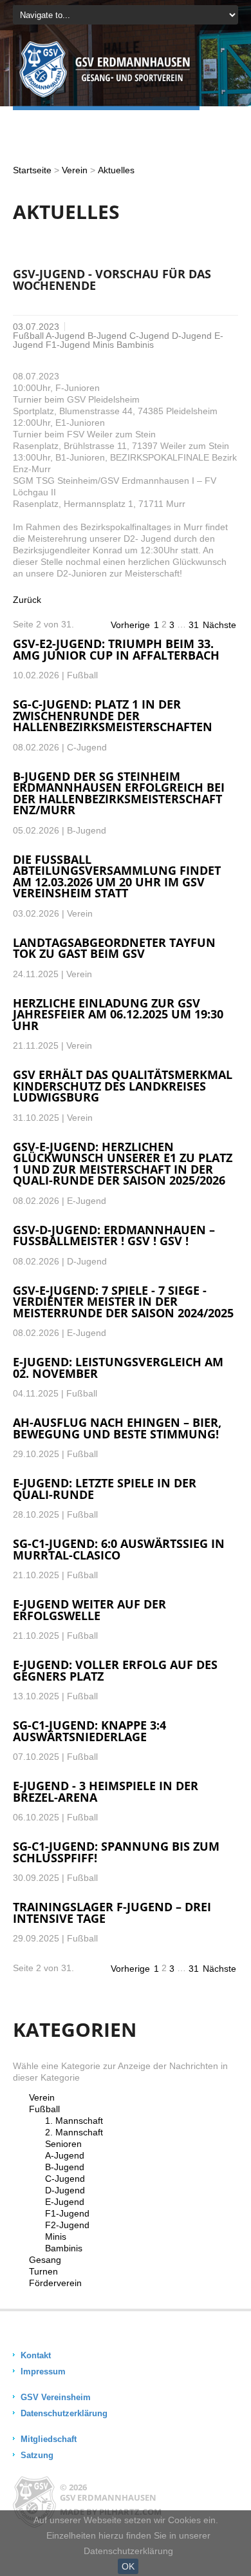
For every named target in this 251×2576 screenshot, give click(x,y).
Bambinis (64, 2248)
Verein (75, 170)
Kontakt (36, 2355)
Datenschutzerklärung (64, 2413)
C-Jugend (65, 2179)
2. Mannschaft (74, 2132)
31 (194, 625)
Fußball (44, 2109)
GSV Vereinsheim (56, 2397)
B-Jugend (65, 2167)
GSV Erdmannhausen (108, 2497)
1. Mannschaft (74, 2121)
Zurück (27, 600)
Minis (56, 2237)
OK (128, 2566)
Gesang (45, 2260)
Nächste (219, 625)
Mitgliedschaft (49, 2439)
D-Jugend (65, 2190)
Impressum (43, 2371)
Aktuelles (116, 170)
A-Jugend (65, 2155)
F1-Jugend (67, 2213)
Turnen (43, 2271)
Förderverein (55, 2283)
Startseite (32, 170)
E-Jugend (65, 2202)
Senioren (63, 2144)
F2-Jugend (67, 2225)
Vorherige (130, 625)
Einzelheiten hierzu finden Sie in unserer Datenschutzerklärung (128, 2543)
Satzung (37, 2455)
